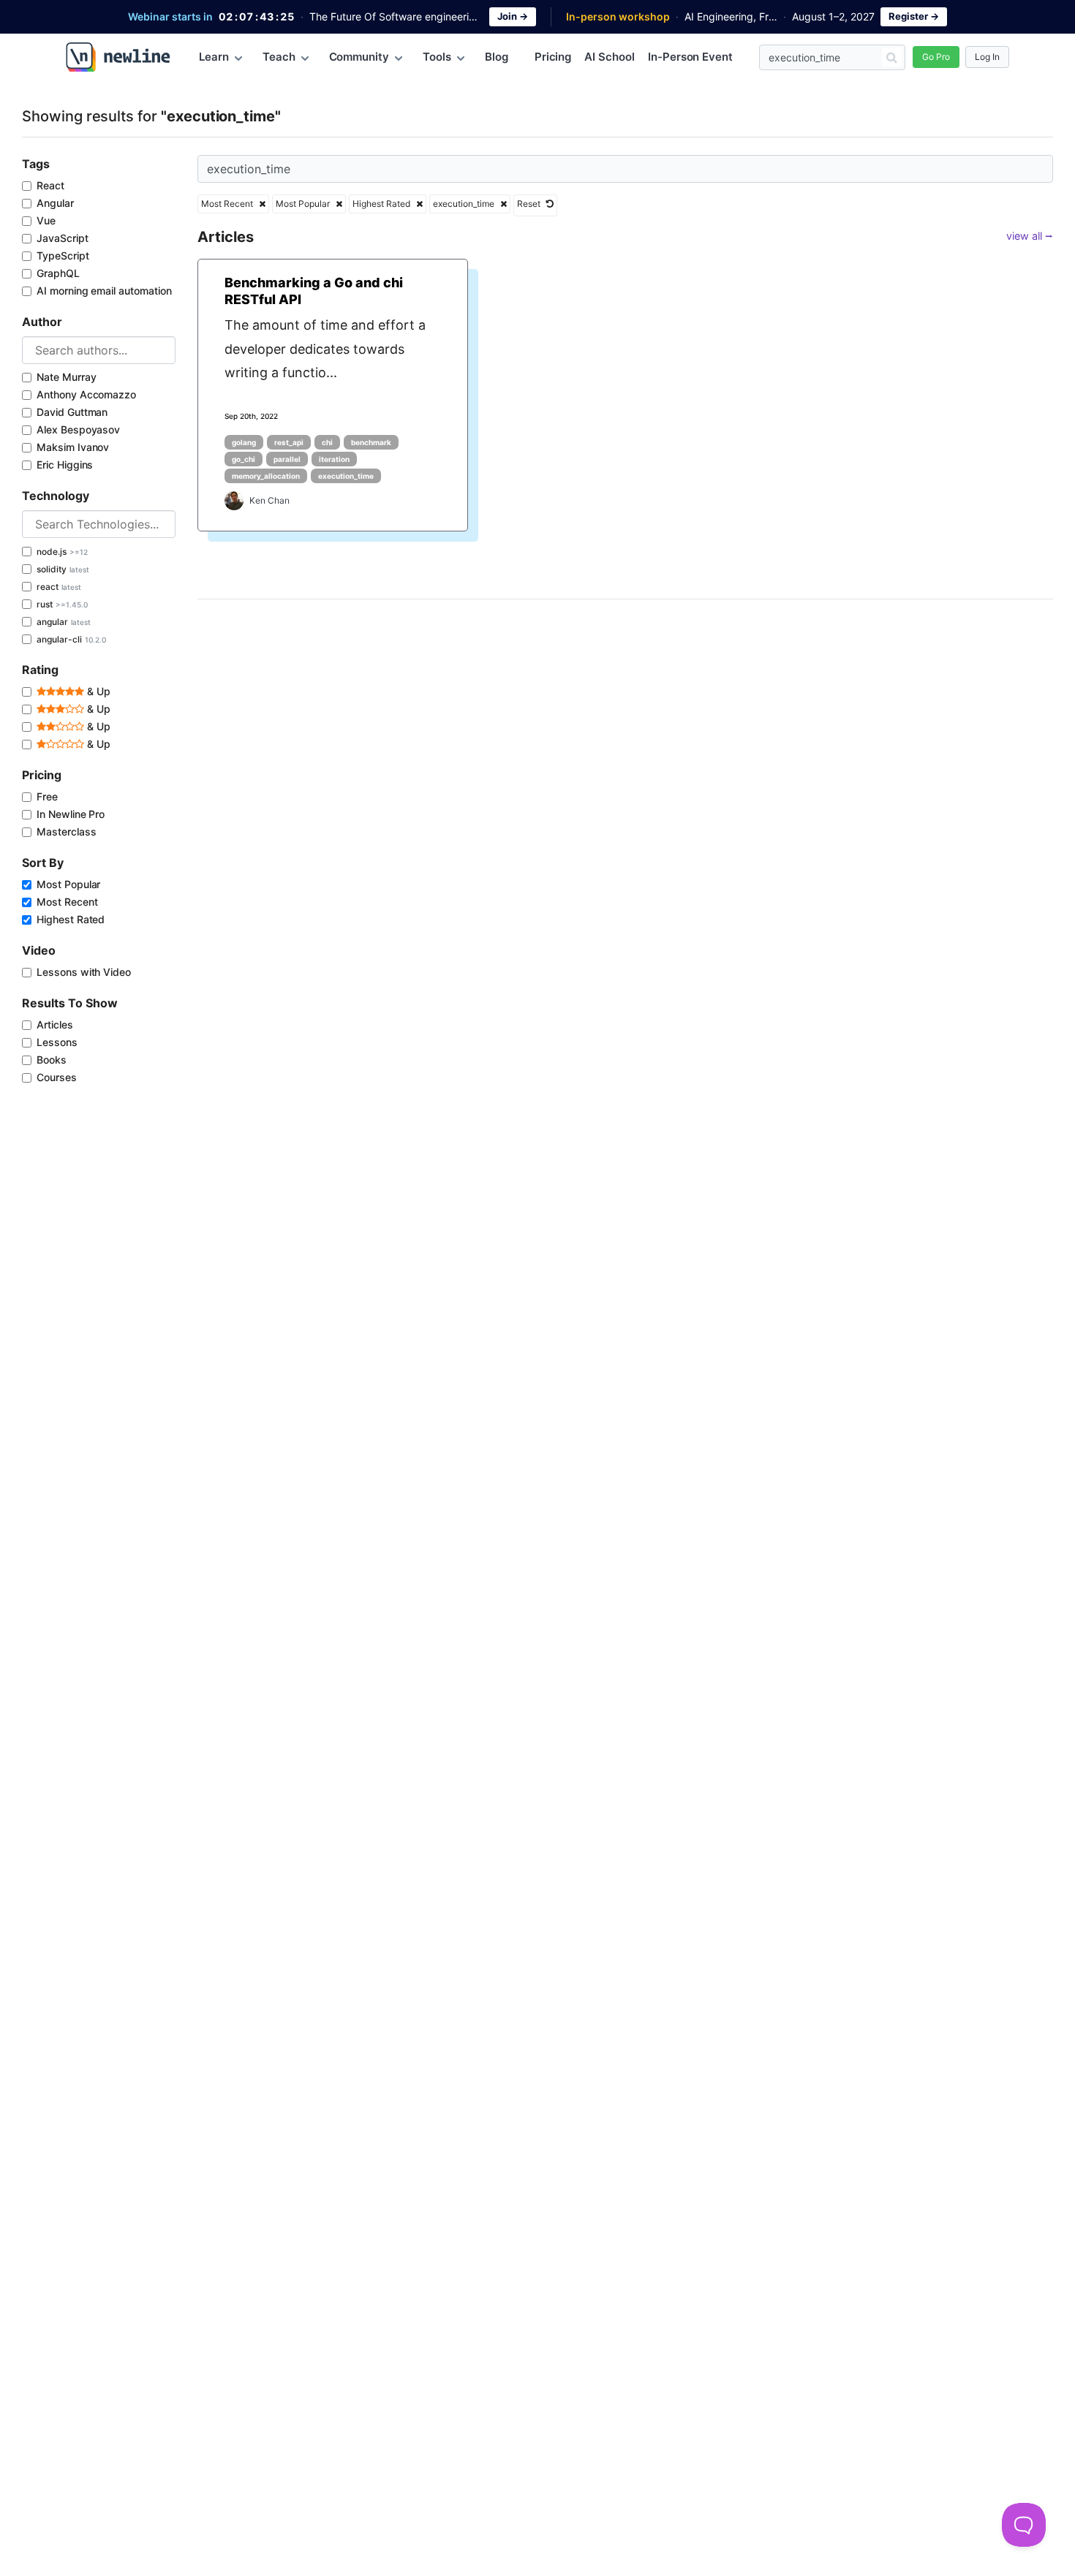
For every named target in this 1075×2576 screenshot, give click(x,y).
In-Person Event (690, 57)
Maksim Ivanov (73, 447)
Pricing (553, 57)
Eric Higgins (65, 465)
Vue (46, 220)
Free (47, 796)
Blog (497, 57)
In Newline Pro (71, 814)
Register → (914, 16)
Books (52, 1060)
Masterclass (66, 831)
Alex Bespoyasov (78, 429)
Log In (987, 57)
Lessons (57, 1042)
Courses (57, 1077)
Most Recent (67, 902)
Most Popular (68, 884)
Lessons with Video (84, 972)
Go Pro (936, 57)
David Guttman (72, 412)
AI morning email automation (104, 291)
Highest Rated (71, 919)
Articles (55, 1024)
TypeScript (63, 255)
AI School (610, 57)
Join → (513, 16)
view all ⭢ (1030, 236)
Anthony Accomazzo (86, 394)
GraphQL (58, 273)
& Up (97, 691)
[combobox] (99, 350)
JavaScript (63, 238)
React (50, 185)
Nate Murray (66, 377)
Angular (55, 203)
